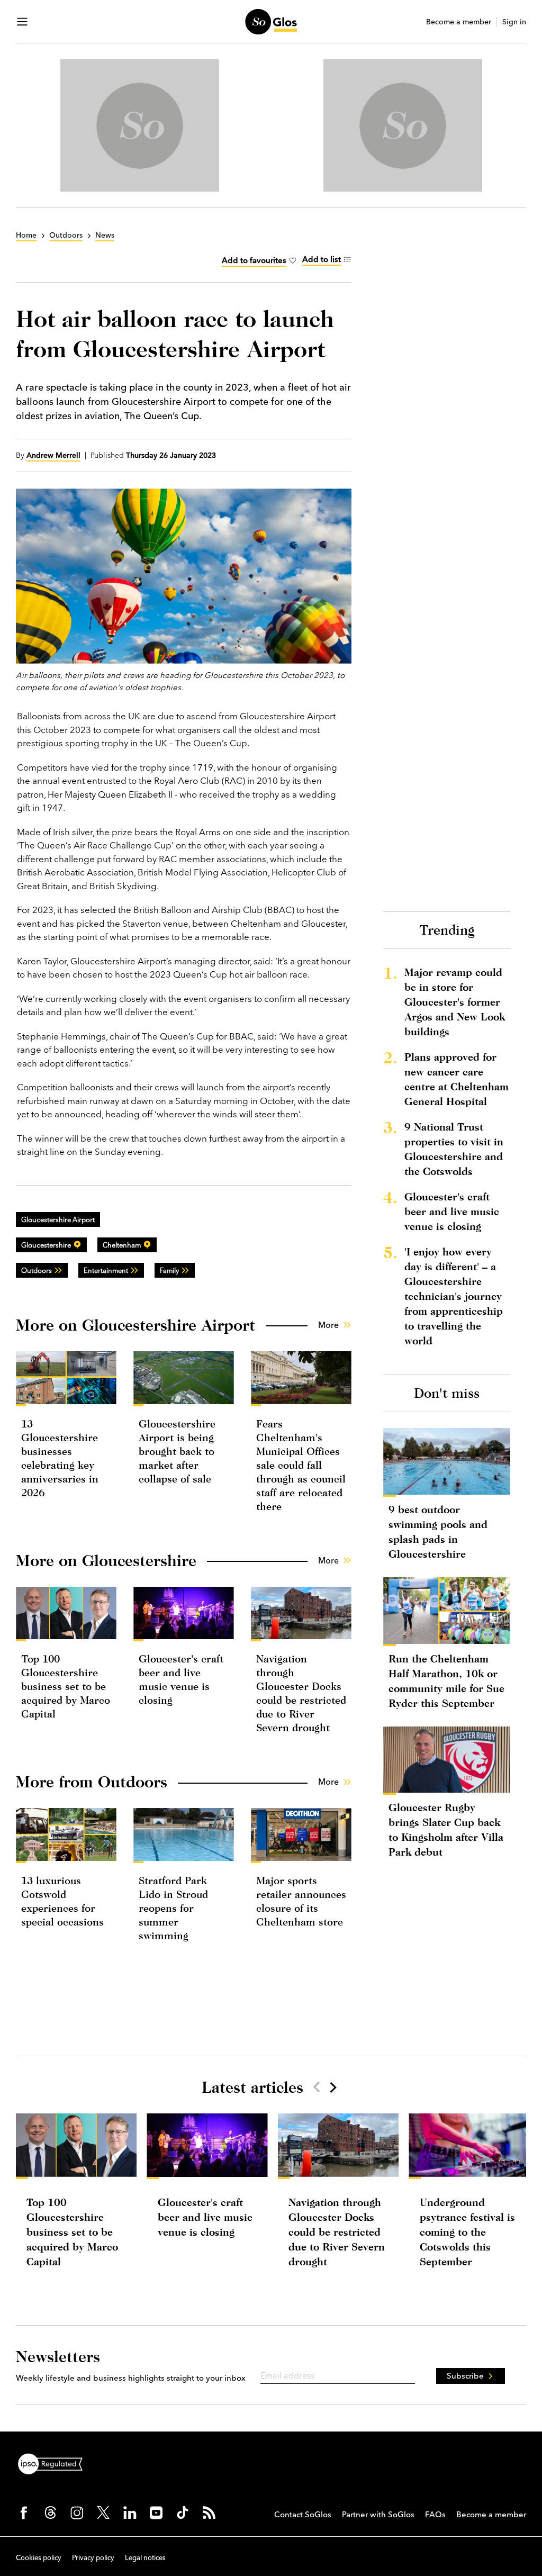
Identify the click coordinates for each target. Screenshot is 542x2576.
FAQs (435, 2514)
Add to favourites (254, 260)
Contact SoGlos (303, 2514)
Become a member (459, 22)
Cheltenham (122, 1245)
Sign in (514, 22)
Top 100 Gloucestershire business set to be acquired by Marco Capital (66, 1686)
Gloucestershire (46, 1245)
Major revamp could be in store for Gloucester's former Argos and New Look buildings (455, 1002)
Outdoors (37, 1270)
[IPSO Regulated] (55, 2463)
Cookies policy (39, 2557)
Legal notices (145, 2557)
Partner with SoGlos (378, 2514)
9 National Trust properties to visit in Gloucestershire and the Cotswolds (454, 1149)
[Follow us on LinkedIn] (130, 2512)
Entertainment (106, 1270)
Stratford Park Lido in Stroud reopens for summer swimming (173, 1908)
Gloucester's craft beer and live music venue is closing (452, 1211)
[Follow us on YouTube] (156, 2512)
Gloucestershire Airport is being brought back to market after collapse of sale (177, 1451)
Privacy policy (93, 2557)
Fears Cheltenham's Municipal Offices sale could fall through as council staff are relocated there (301, 1465)
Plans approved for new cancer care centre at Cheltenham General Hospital (457, 1079)
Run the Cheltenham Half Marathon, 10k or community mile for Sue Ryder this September (446, 1681)
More (328, 1325)
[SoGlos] (271, 22)
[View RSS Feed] (209, 2512)
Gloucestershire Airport (58, 1219)
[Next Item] (332, 2087)
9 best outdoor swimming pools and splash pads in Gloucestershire (438, 1531)
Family (169, 1270)
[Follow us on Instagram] (77, 2512)
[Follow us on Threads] (50, 2512)
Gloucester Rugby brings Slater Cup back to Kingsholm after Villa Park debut (446, 1829)
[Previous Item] (317, 2087)
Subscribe (465, 2376)
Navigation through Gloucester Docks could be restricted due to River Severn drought (337, 2232)
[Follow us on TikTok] (183, 2512)
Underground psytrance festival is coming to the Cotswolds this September (467, 2232)
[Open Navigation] (22, 22)
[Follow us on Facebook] (24, 2512)
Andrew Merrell (53, 455)
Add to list (322, 259)
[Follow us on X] (103, 2512)
